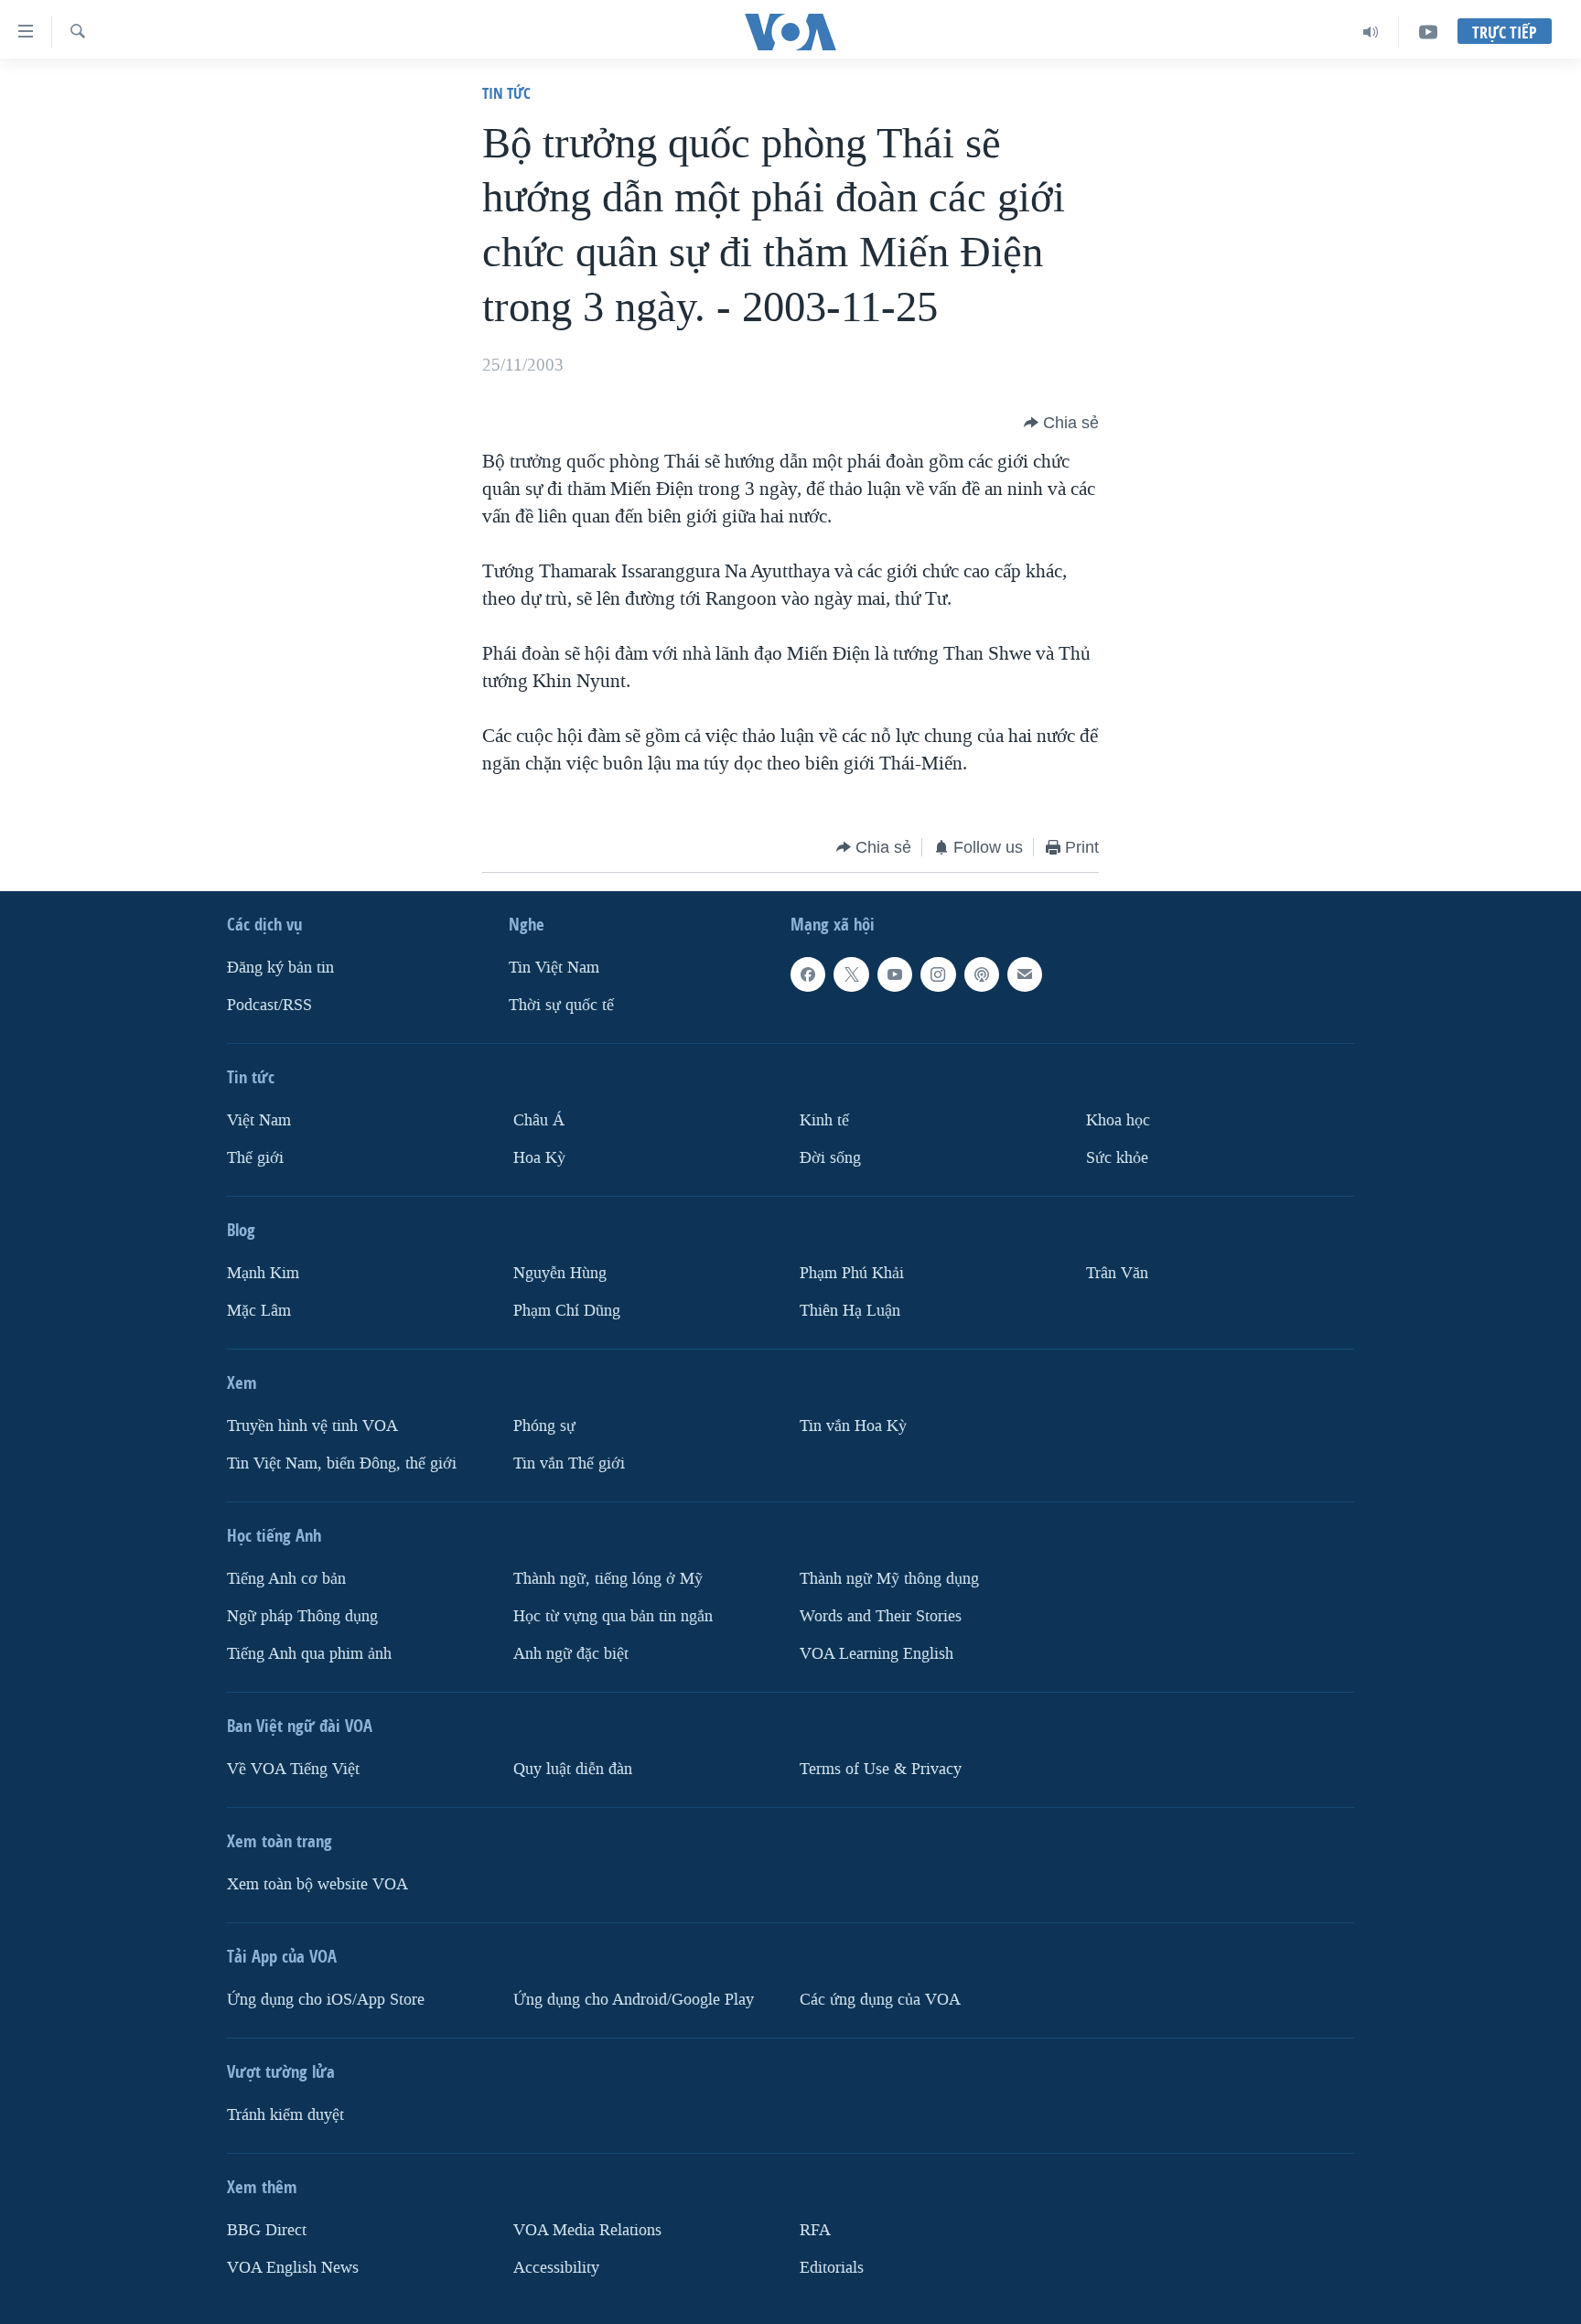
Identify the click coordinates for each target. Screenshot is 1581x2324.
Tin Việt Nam (554, 968)
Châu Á (539, 1120)
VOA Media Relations (587, 2230)
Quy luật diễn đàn (573, 1769)
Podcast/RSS (269, 1005)
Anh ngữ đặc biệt (571, 1654)
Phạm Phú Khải (852, 1273)
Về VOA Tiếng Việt (293, 1769)
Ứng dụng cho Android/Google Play (634, 2000)
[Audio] (1371, 32)
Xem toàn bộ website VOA (317, 1884)
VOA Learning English (877, 1654)
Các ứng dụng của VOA (880, 2000)
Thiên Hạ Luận (850, 1311)
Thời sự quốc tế (561, 1005)
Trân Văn (1117, 1273)
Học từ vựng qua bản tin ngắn (613, 1616)
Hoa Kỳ (539, 1158)
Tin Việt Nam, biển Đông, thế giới (342, 1463)
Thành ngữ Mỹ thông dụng (889, 1579)
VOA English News (293, 2268)
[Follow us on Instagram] (938, 974)
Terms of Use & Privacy (881, 1769)
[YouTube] (1428, 32)
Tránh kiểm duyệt (285, 2115)
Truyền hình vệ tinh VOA (312, 1426)
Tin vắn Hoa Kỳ (853, 1426)
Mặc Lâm (259, 1311)
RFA (815, 2230)
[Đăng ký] (1025, 974)
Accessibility (556, 2268)
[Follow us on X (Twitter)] (851, 974)
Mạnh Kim (263, 1273)
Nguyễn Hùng (560, 1273)
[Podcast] (982, 974)
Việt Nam (259, 1120)
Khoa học (1118, 1120)
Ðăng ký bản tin (280, 968)
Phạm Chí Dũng (567, 1311)
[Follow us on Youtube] (895, 974)
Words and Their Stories (881, 1616)
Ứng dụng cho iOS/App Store (326, 2000)
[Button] (1061, 423)
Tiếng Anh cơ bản (286, 1579)
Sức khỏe (1117, 1158)
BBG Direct (267, 2230)
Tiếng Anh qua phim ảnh (309, 1654)
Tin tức (506, 93)
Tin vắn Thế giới (569, 1463)
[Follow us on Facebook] (808, 974)
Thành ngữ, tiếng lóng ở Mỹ (608, 1579)
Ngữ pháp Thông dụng (302, 1616)
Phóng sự (544, 1426)
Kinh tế (824, 1120)
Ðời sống (830, 1158)
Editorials (832, 2268)
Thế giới (255, 1158)
